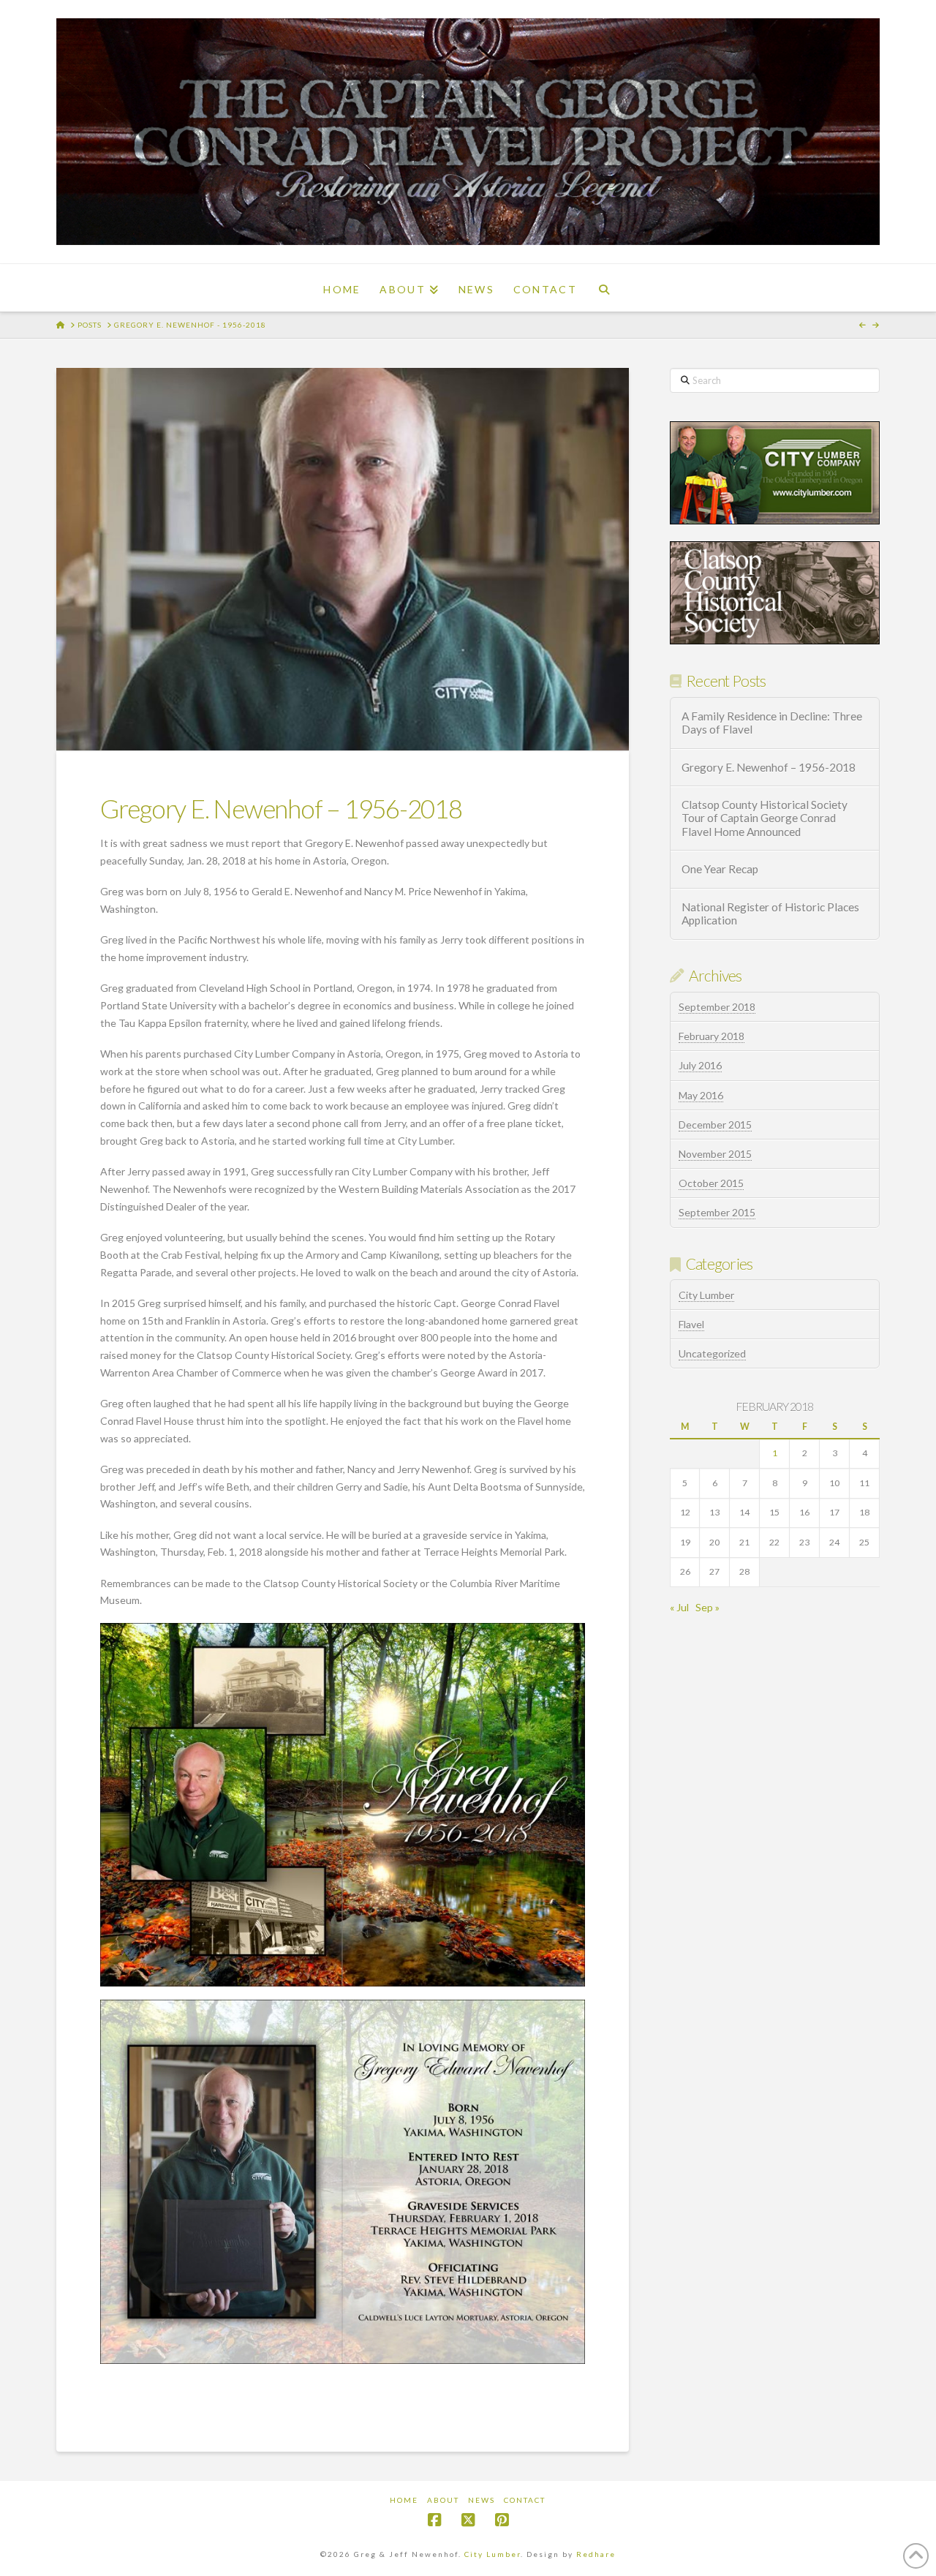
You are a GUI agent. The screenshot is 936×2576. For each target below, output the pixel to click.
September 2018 (717, 1007)
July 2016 (700, 1065)
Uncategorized (712, 1353)
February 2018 (712, 1036)
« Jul (679, 1607)
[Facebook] (434, 2520)
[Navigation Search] (604, 288)
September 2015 (717, 1212)
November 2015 (715, 1154)
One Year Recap (720, 869)
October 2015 (711, 1183)
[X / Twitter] (468, 2520)
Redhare (596, 2554)
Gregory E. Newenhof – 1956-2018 (769, 767)
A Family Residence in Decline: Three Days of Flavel (772, 723)
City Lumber (706, 1295)
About (443, 2500)
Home (404, 2500)
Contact (525, 2500)
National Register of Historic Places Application (770, 914)
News (482, 2500)
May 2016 (701, 1095)
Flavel (691, 1324)
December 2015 (715, 1125)
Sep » (707, 1607)
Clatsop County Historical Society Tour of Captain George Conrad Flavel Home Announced (765, 818)
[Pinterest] (502, 2520)
